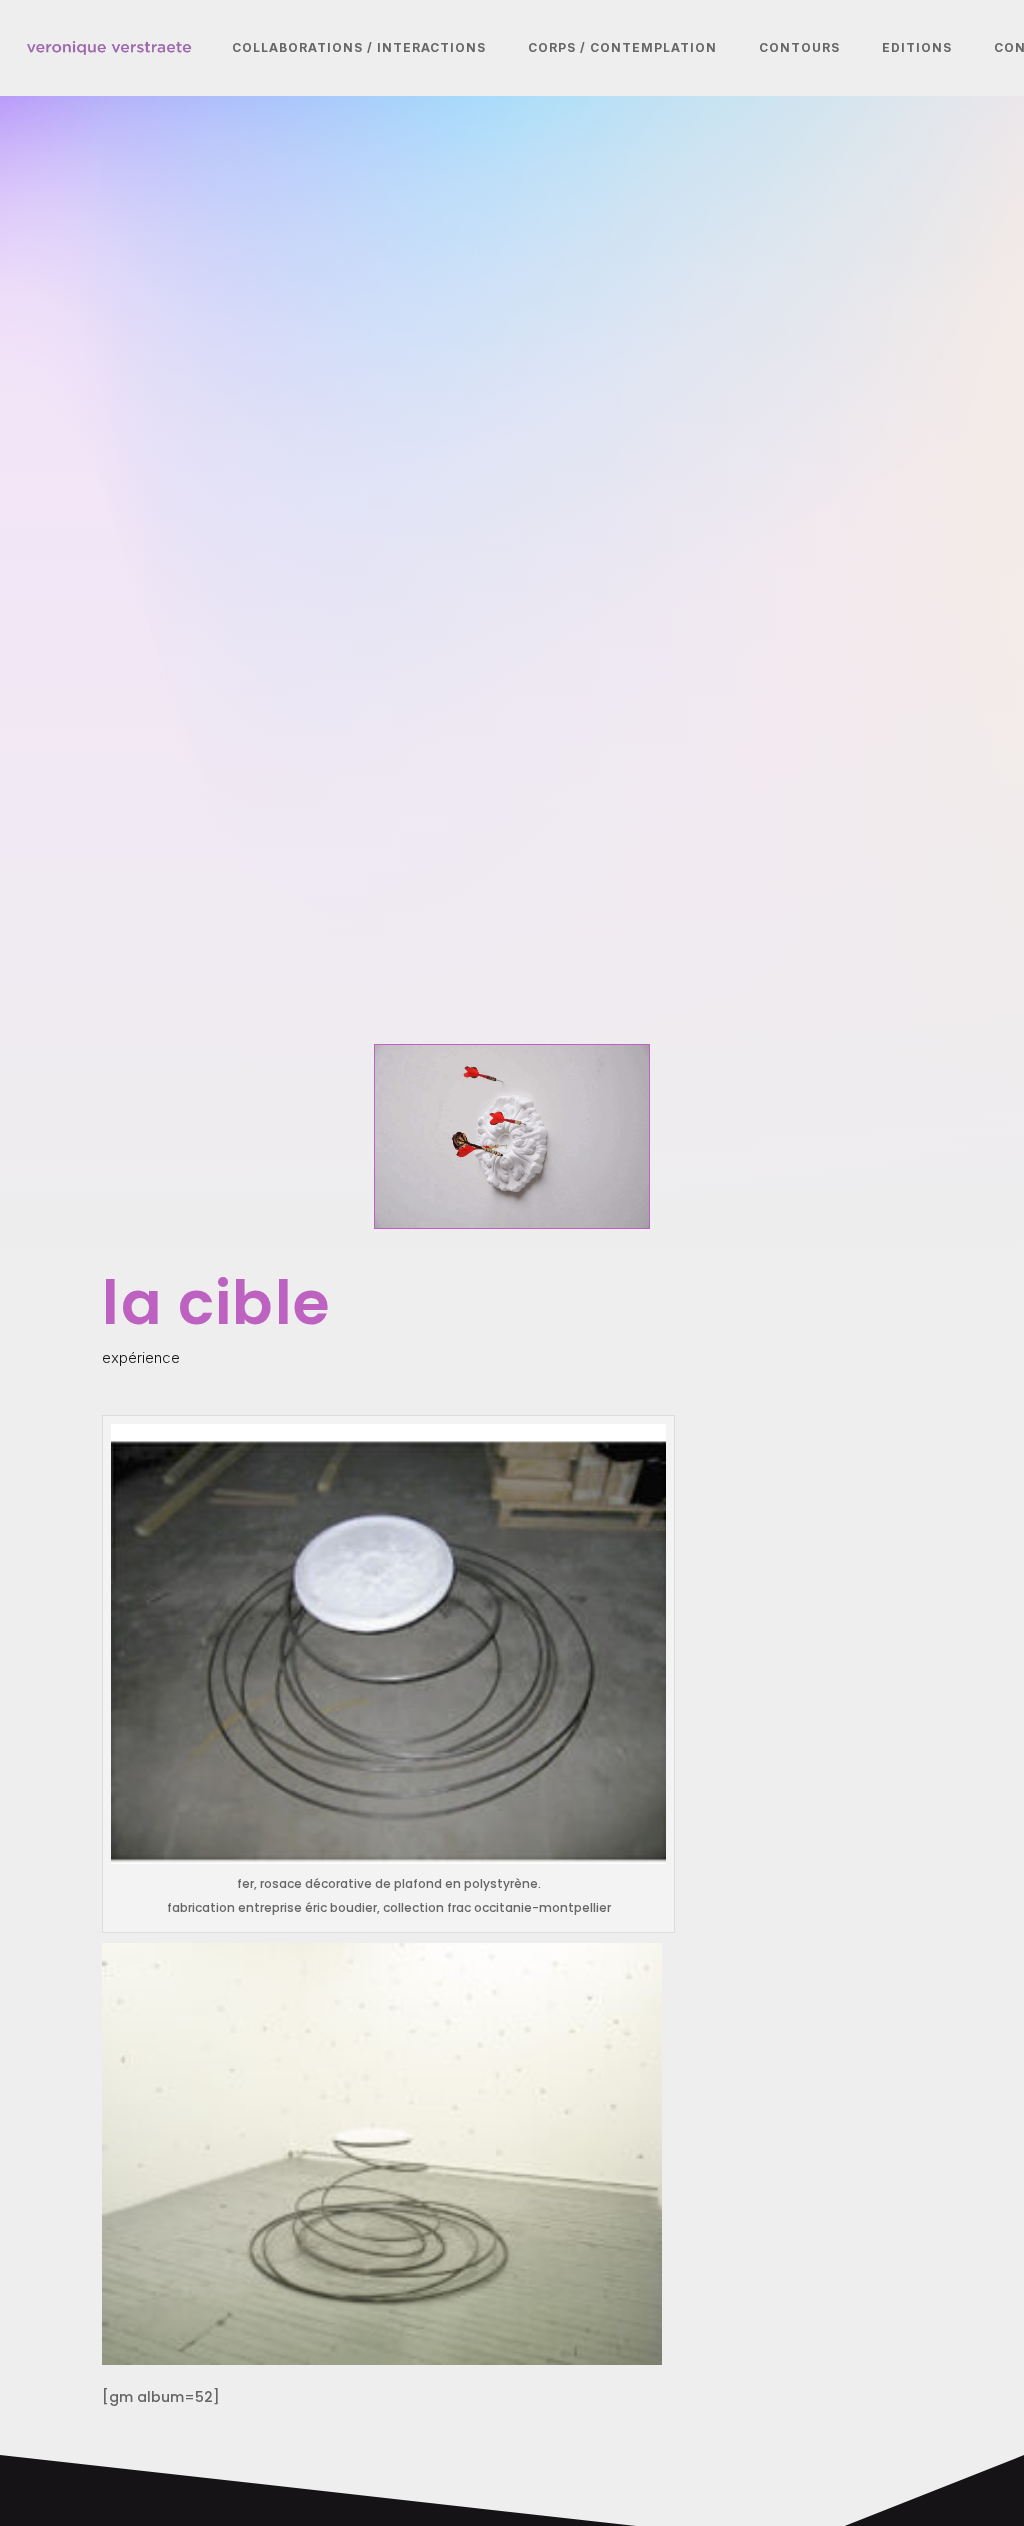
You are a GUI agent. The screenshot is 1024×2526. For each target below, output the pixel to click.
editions (917, 47)
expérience (141, 1357)
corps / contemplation (622, 47)
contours (799, 47)
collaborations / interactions (359, 47)
